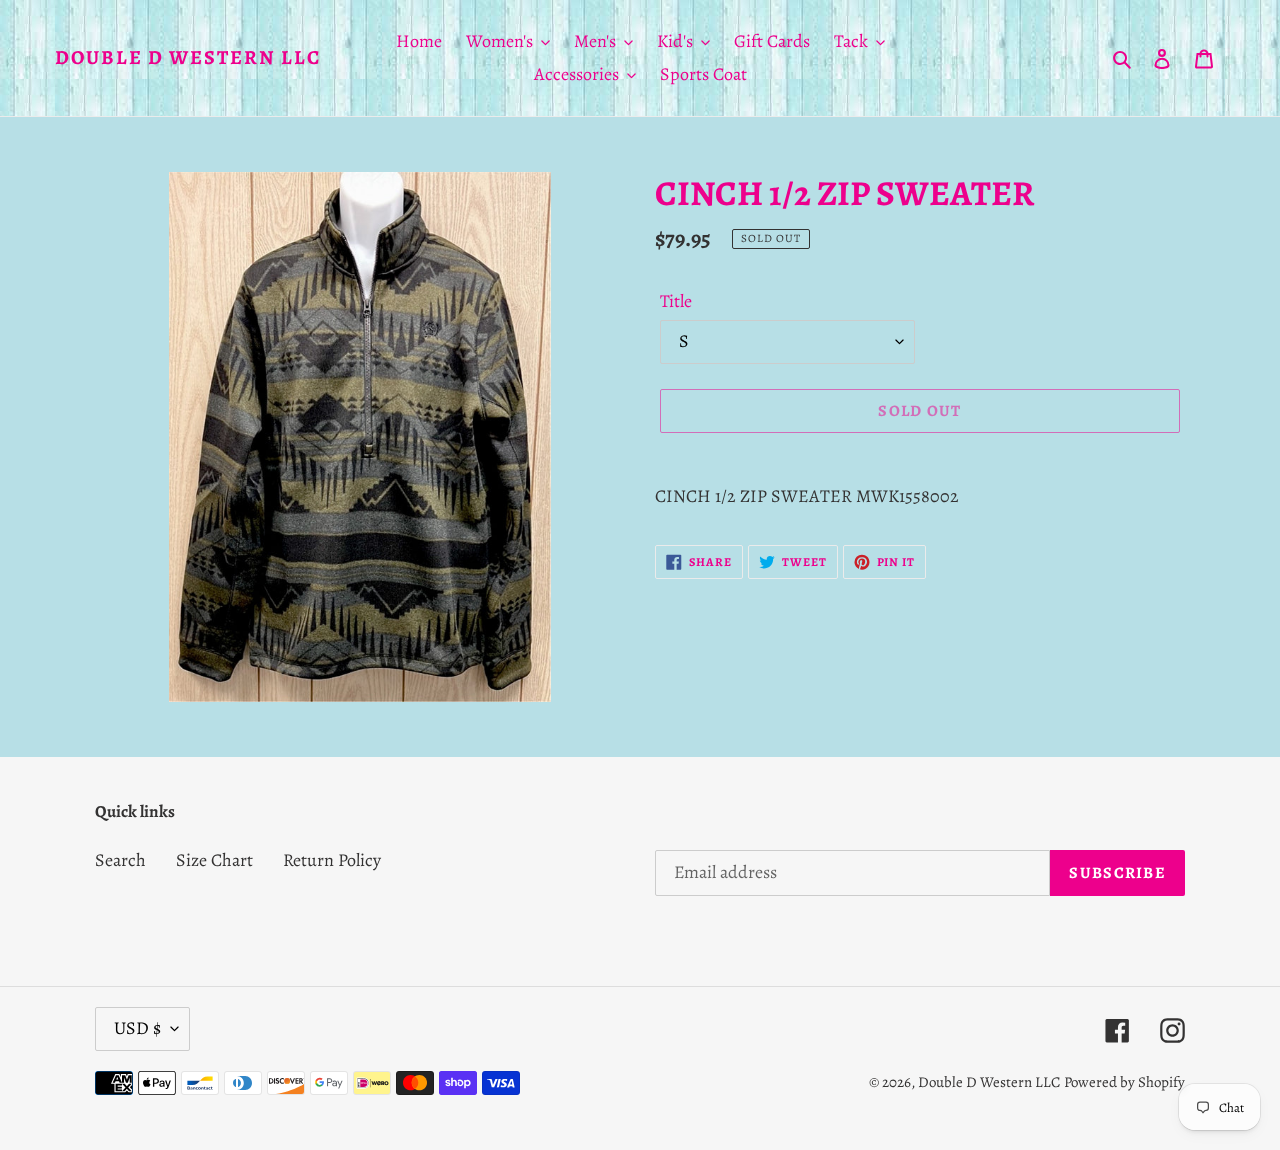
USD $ (137, 1028)
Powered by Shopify (1124, 1082)
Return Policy (332, 860)
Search (120, 860)
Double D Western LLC (188, 58)
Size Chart (214, 860)
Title (676, 301)
